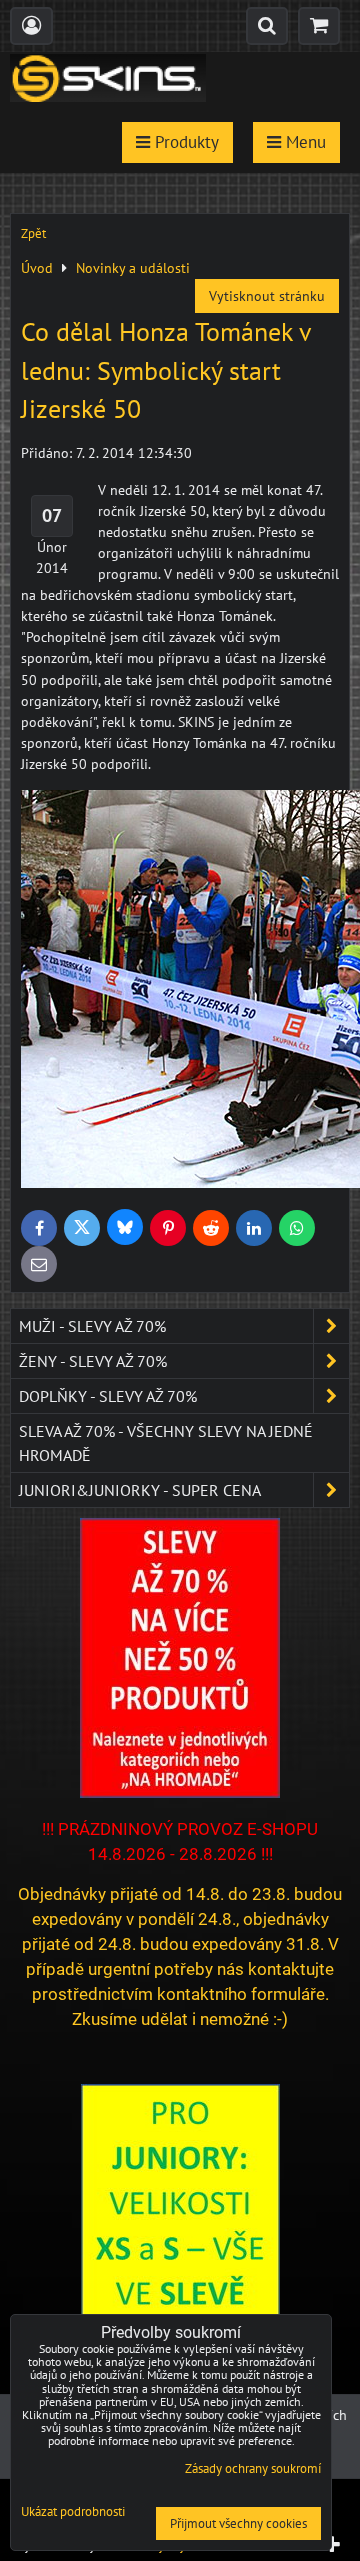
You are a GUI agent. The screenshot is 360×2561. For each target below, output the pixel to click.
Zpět (33, 233)
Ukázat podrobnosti (73, 2512)
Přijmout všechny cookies (238, 2523)
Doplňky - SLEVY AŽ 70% (108, 1396)
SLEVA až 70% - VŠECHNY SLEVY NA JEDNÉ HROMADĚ (166, 1443)
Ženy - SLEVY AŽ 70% (93, 1361)
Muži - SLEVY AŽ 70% (92, 1326)
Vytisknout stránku (267, 296)
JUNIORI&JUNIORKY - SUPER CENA (140, 1490)
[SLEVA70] (180, 1793)
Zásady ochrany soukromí (253, 2468)
